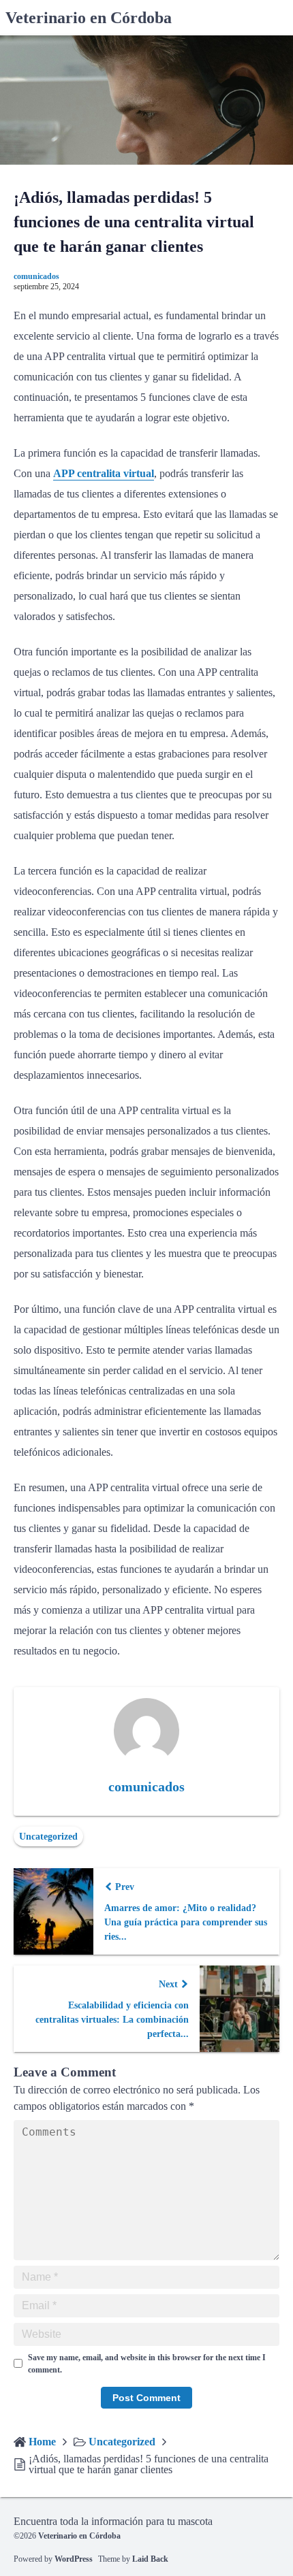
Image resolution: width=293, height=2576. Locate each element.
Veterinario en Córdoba (89, 18)
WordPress (74, 2559)
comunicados (36, 276)
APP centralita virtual (104, 473)
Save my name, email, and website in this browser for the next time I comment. (147, 2364)
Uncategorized (48, 1837)
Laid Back (150, 2559)
